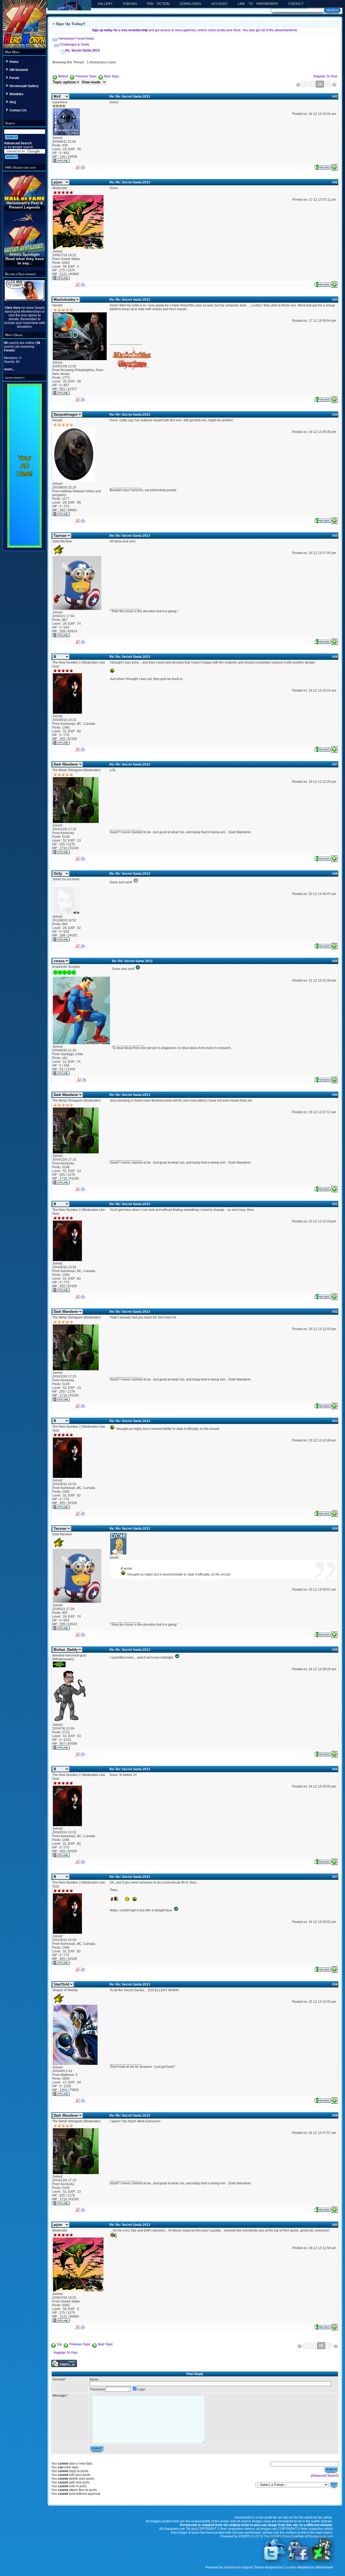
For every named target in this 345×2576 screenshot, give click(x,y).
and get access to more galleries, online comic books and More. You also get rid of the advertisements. (195, 30)
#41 (335, 97)
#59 (335, 2116)
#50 (335, 1095)
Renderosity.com (321, 2536)
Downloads (190, 4)
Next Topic (111, 76)
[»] (334, 85)
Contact (296, 4)
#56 (335, 1769)
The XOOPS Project (278, 2536)
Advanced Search (18, 143)
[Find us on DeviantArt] (322, 2560)
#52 (335, 1312)
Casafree (290, 2567)
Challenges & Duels (75, 45)
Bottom (63, 76)
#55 (335, 1650)
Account (219, 4)
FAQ (13, 102)
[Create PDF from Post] (78, 166)
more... (9, 369)
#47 (335, 764)
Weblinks (16, 94)
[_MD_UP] (334, 166)
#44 (335, 415)
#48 (335, 874)
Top (59, 2344)
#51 (335, 1204)
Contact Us (18, 110)
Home (14, 62)
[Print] (83, 166)
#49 (335, 961)
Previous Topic (86, 76)
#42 (335, 182)
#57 (335, 1877)
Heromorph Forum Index (76, 39)
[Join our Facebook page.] (298, 2560)
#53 (335, 1421)
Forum (14, 78)
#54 (335, 1529)
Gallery (105, 4)
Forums (130, 4)
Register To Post (325, 76)
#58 (335, 1984)
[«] (298, 85)
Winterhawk (232, 2567)
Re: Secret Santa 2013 (82, 50)
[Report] (322, 166)
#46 (335, 657)
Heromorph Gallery (24, 86)
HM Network (19, 70)
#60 (335, 2225)
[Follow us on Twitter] (275, 2560)
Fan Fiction (158, 4)
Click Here (13, 308)
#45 (335, 536)
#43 (335, 300)
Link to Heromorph (258, 4)
